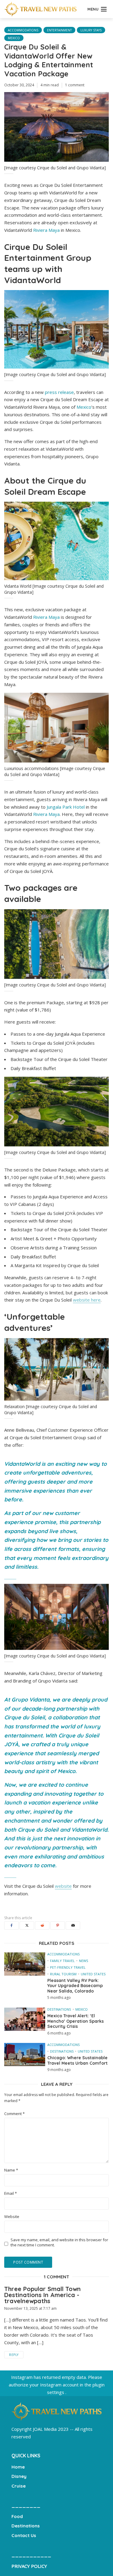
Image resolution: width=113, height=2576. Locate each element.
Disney (19, 2476)
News (83, 1961)
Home (18, 2467)
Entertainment (59, 30)
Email (11, 2193)
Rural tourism (63, 1974)
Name (11, 2170)
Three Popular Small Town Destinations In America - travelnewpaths (42, 2295)
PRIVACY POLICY (29, 2566)
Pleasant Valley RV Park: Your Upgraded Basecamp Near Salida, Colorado (75, 1986)
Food (17, 2516)
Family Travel (62, 1961)
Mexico (14, 38)
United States (93, 1974)
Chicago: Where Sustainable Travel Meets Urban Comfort (77, 2061)
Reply (14, 2355)
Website (12, 2217)
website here (87, 1300)
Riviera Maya (46, 230)
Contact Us (24, 2535)
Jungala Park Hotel (66, 807)
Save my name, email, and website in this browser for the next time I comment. (59, 2242)
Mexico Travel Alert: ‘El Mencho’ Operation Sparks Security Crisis (75, 2021)
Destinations (59, 2009)
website (63, 1886)
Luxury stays (91, 30)
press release (59, 392)
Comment (14, 2114)
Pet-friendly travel (68, 1967)
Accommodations (23, 30)
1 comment (75, 85)
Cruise (19, 2486)
